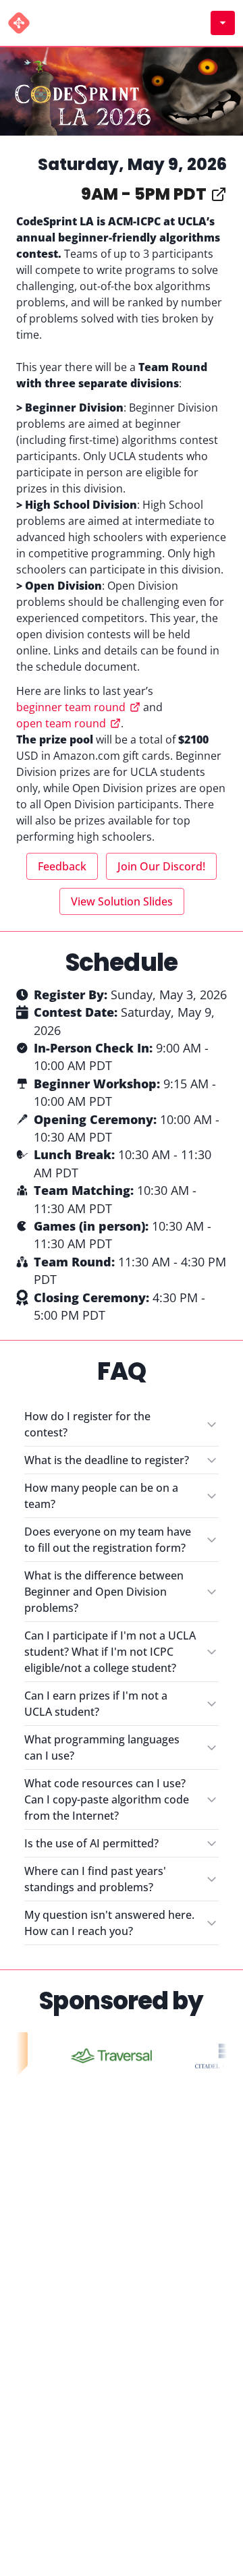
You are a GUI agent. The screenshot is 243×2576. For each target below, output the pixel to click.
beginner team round (71, 707)
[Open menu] (223, 23)
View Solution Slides (122, 901)
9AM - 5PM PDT (144, 194)
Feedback (62, 866)
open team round (61, 723)
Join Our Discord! (161, 866)
